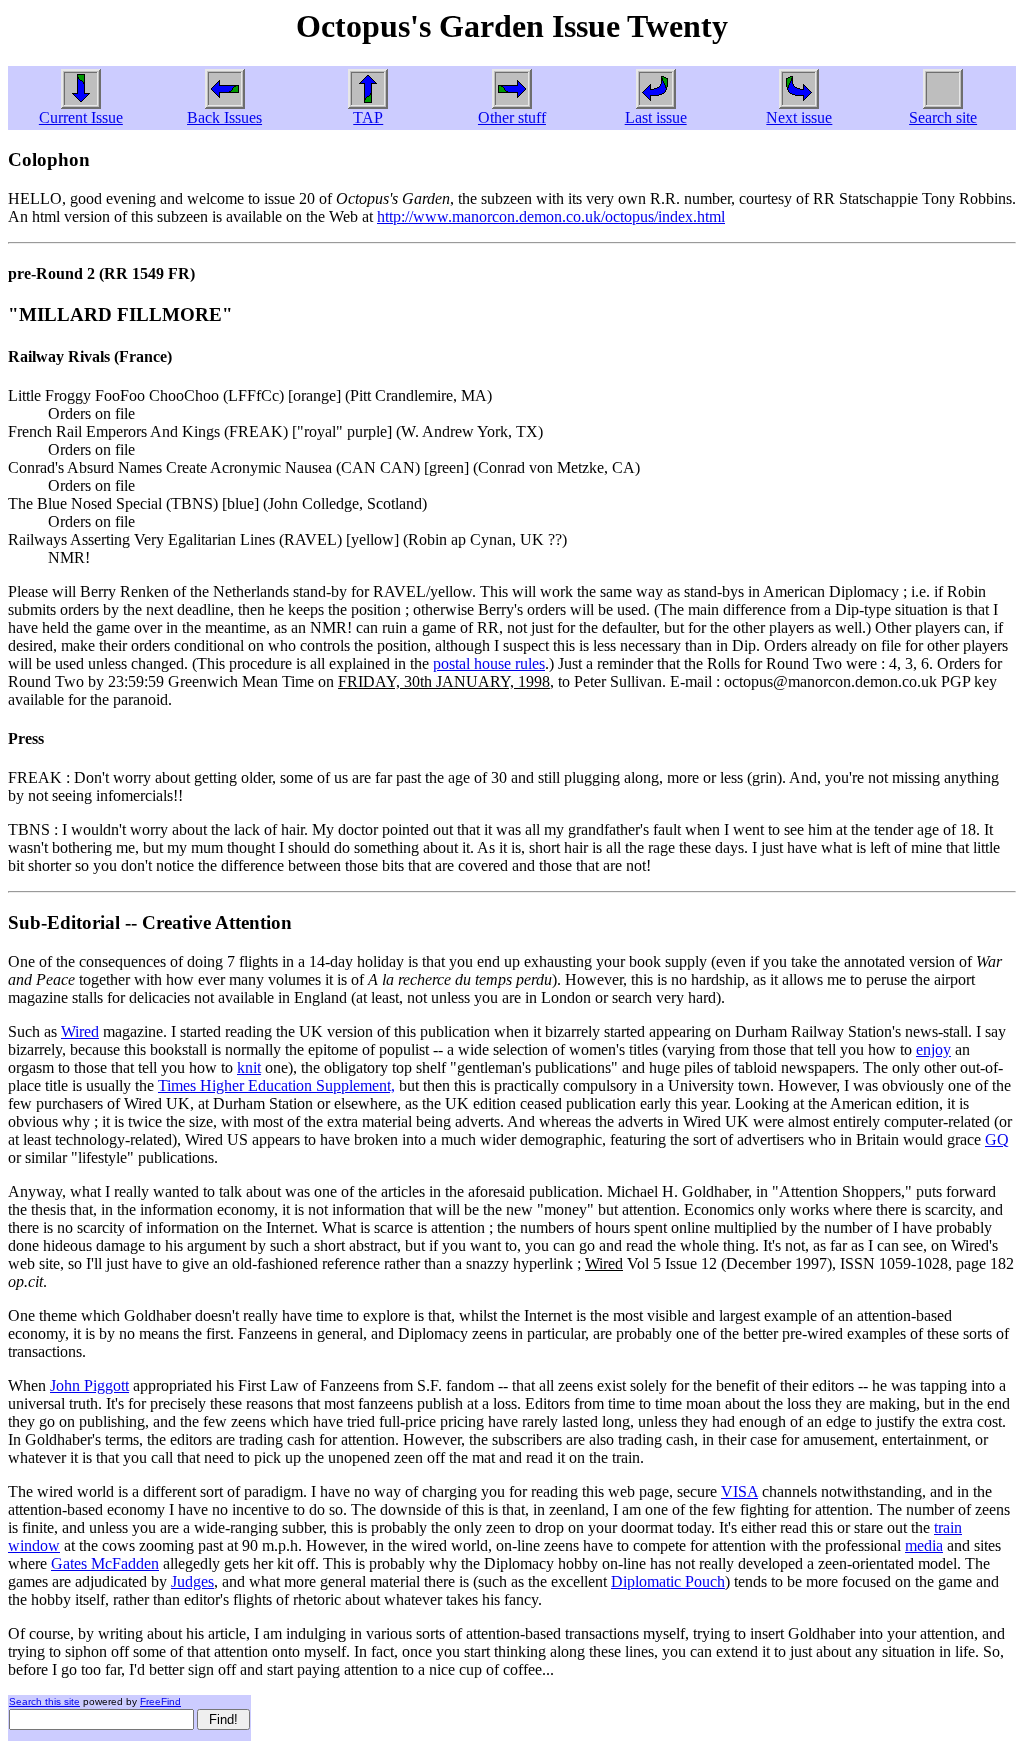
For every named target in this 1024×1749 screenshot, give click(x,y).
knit (249, 1067)
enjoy (933, 1049)
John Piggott (89, 1385)
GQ (997, 1139)
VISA (739, 1491)
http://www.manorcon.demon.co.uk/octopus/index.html (551, 216)
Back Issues (224, 117)
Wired (80, 1031)
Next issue (799, 117)
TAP (368, 117)
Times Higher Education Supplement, (276, 1085)
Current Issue (81, 117)
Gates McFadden (105, 1563)
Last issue (656, 117)
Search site (943, 117)
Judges (192, 1581)
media (924, 1545)
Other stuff (512, 117)
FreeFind (160, 1701)
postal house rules (489, 663)
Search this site (44, 1701)
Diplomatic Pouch (668, 1581)
